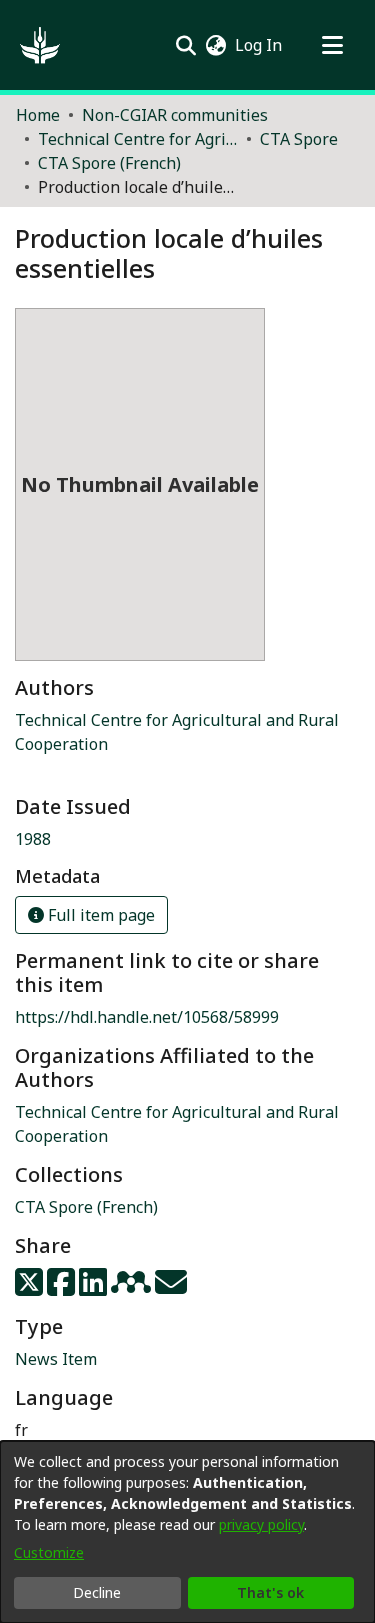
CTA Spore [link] (299, 139)
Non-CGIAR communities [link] (175, 115)
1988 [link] (33, 839)
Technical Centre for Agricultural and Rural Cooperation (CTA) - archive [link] (138, 139)
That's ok (270, 1592)
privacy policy (261, 1524)
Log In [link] (259, 45)
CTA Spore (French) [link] (109, 163)
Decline (97, 1592)
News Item (56, 1359)
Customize (49, 1552)
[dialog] (187, 1532)
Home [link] (38, 115)
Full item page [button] (99, 915)
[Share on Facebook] (63, 1288)
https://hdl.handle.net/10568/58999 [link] (147, 1017)
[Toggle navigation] (332, 45)
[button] (40, 45)
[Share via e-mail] (171, 1288)
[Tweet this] (31, 1288)
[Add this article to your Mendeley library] (133, 1288)
